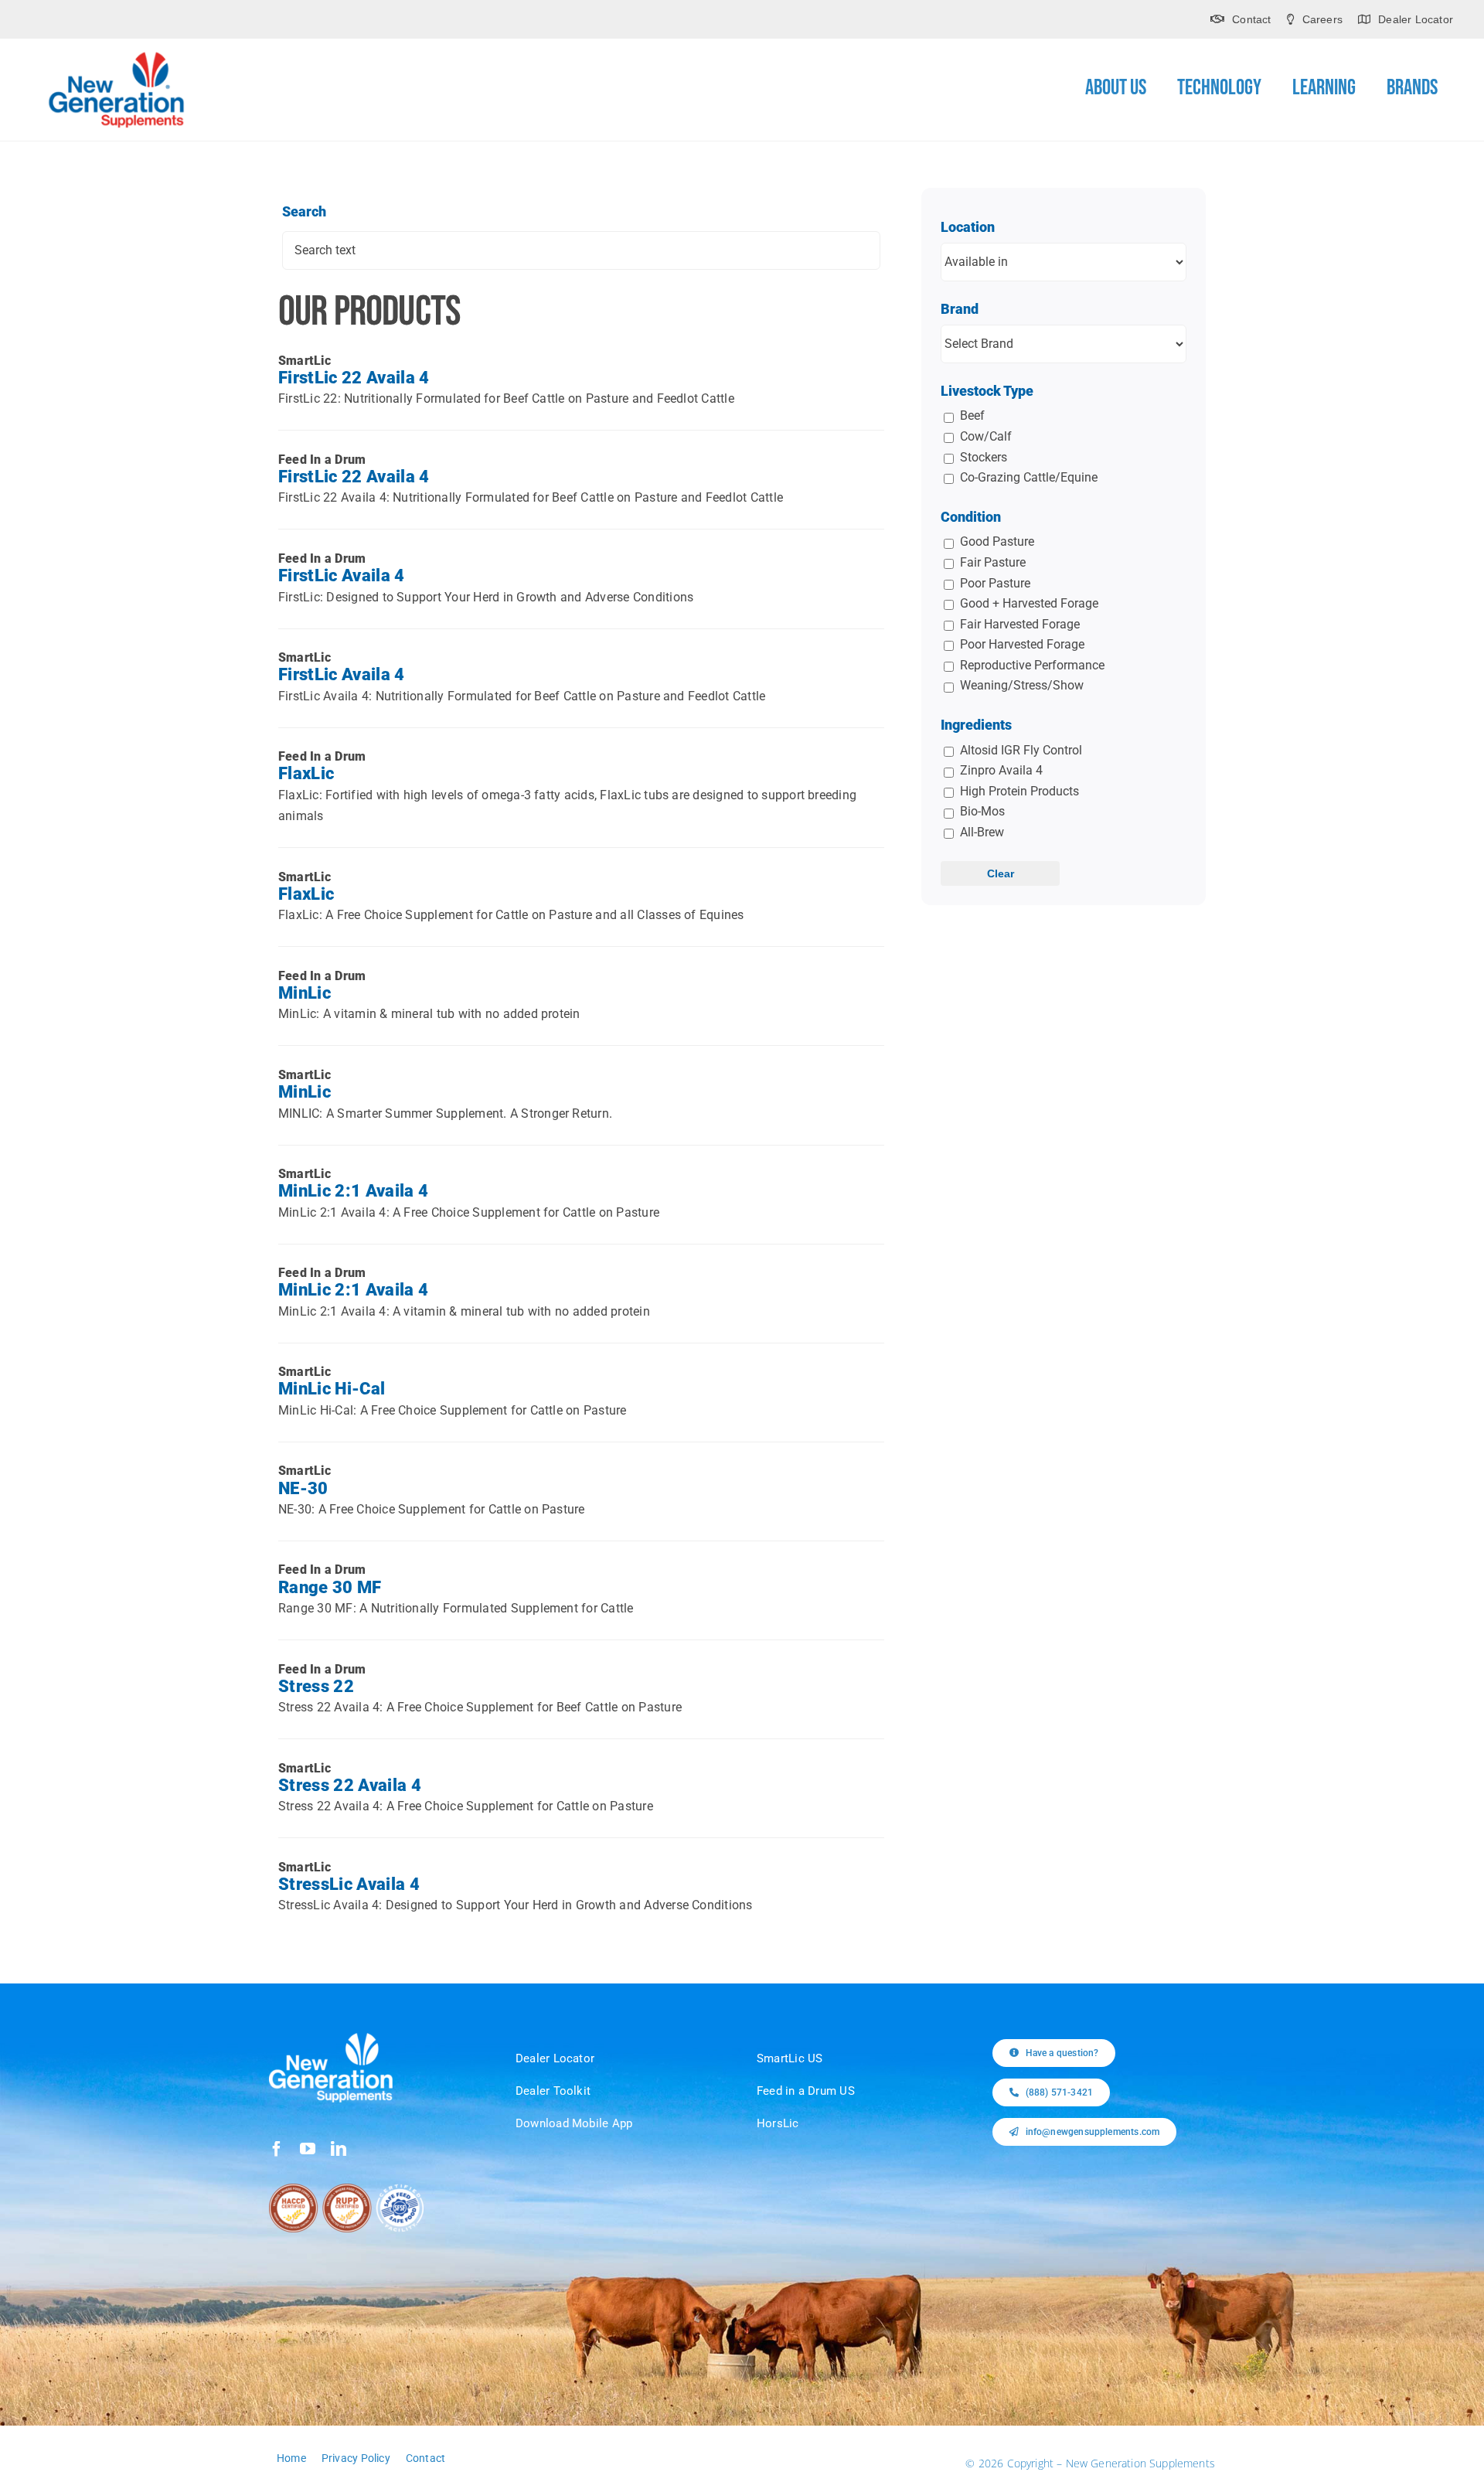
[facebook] (277, 2149)
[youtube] (308, 2149)
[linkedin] (339, 2149)
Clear (1001, 873)
